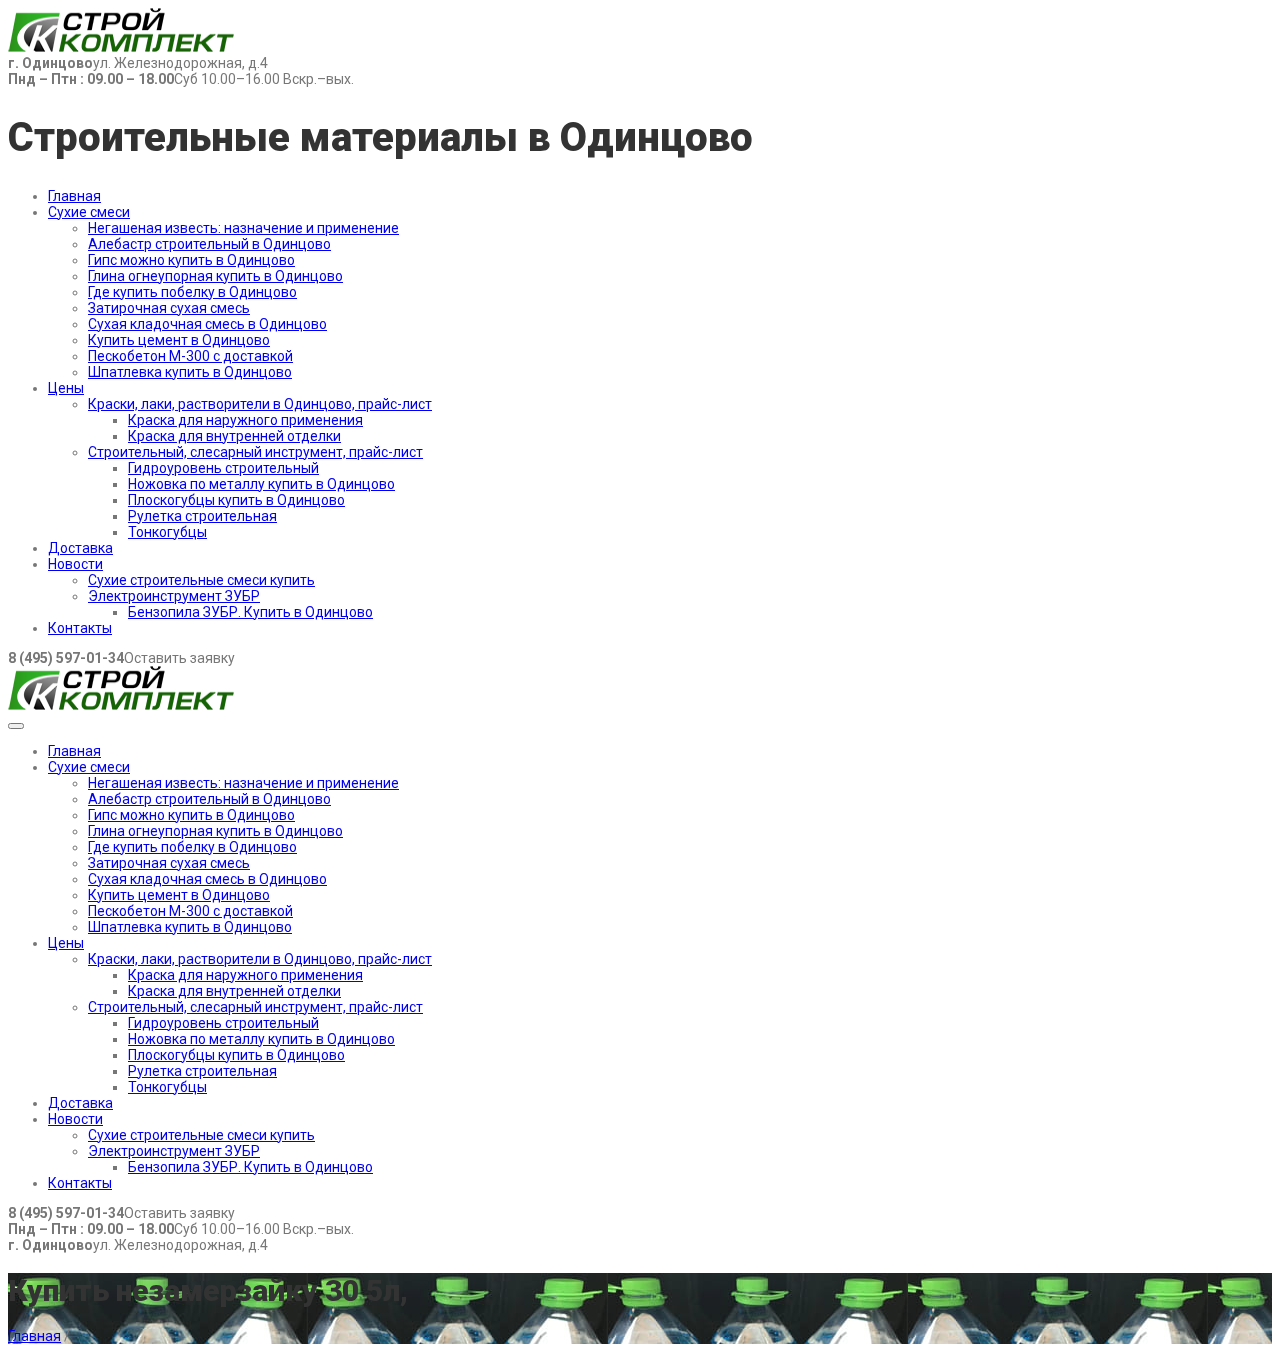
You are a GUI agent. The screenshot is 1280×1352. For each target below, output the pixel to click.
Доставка (80, 548)
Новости (75, 564)
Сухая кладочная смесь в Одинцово (207, 324)
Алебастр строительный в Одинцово (209, 244)
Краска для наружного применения (245, 420)
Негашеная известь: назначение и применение (243, 228)
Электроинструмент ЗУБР (174, 596)
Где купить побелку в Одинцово (192, 292)
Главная (74, 196)
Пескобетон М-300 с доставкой (190, 356)
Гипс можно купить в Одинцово (191, 260)
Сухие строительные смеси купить (201, 580)
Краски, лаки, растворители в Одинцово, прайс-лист (260, 404)
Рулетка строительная (202, 516)
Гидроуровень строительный (223, 468)
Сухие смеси (89, 212)
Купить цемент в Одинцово (179, 340)
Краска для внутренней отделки (234, 436)
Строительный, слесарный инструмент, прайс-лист (255, 452)
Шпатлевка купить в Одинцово (190, 372)
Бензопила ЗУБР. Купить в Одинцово (250, 612)
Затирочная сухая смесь (169, 308)
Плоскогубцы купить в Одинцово (236, 500)
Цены (66, 388)
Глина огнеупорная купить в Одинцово (215, 276)
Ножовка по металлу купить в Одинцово (261, 484)
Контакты (80, 628)
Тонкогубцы (167, 532)
